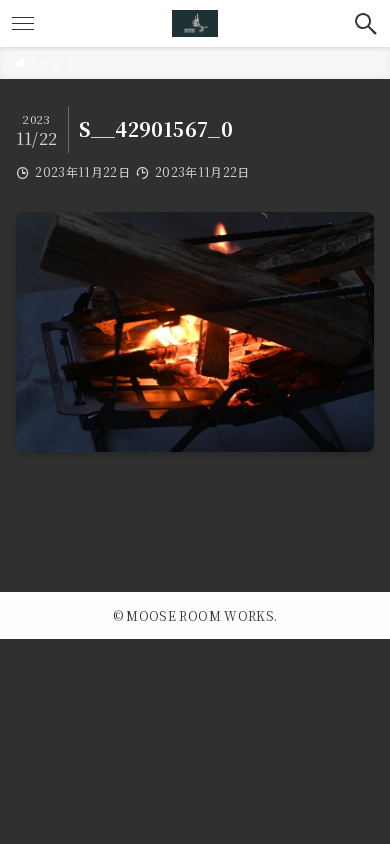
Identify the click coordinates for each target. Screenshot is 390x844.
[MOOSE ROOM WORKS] (195, 23)
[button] (366, 23)
